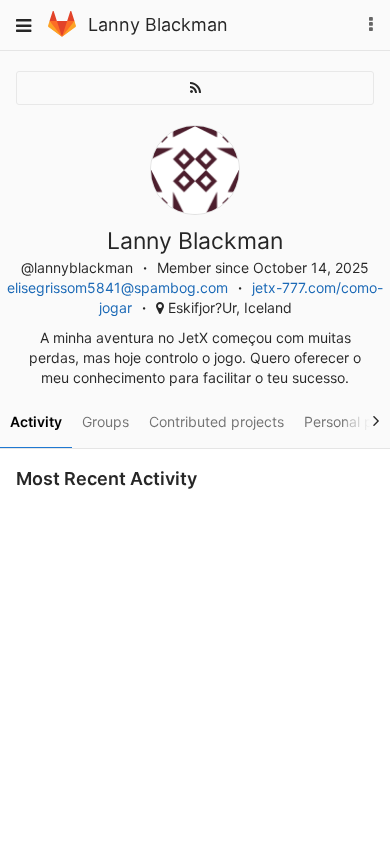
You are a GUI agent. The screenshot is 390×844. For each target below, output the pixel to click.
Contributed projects (216, 421)
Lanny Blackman (158, 24)
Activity (36, 421)
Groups (105, 421)
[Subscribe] (195, 88)
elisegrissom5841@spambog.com (117, 287)
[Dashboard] (62, 31)
